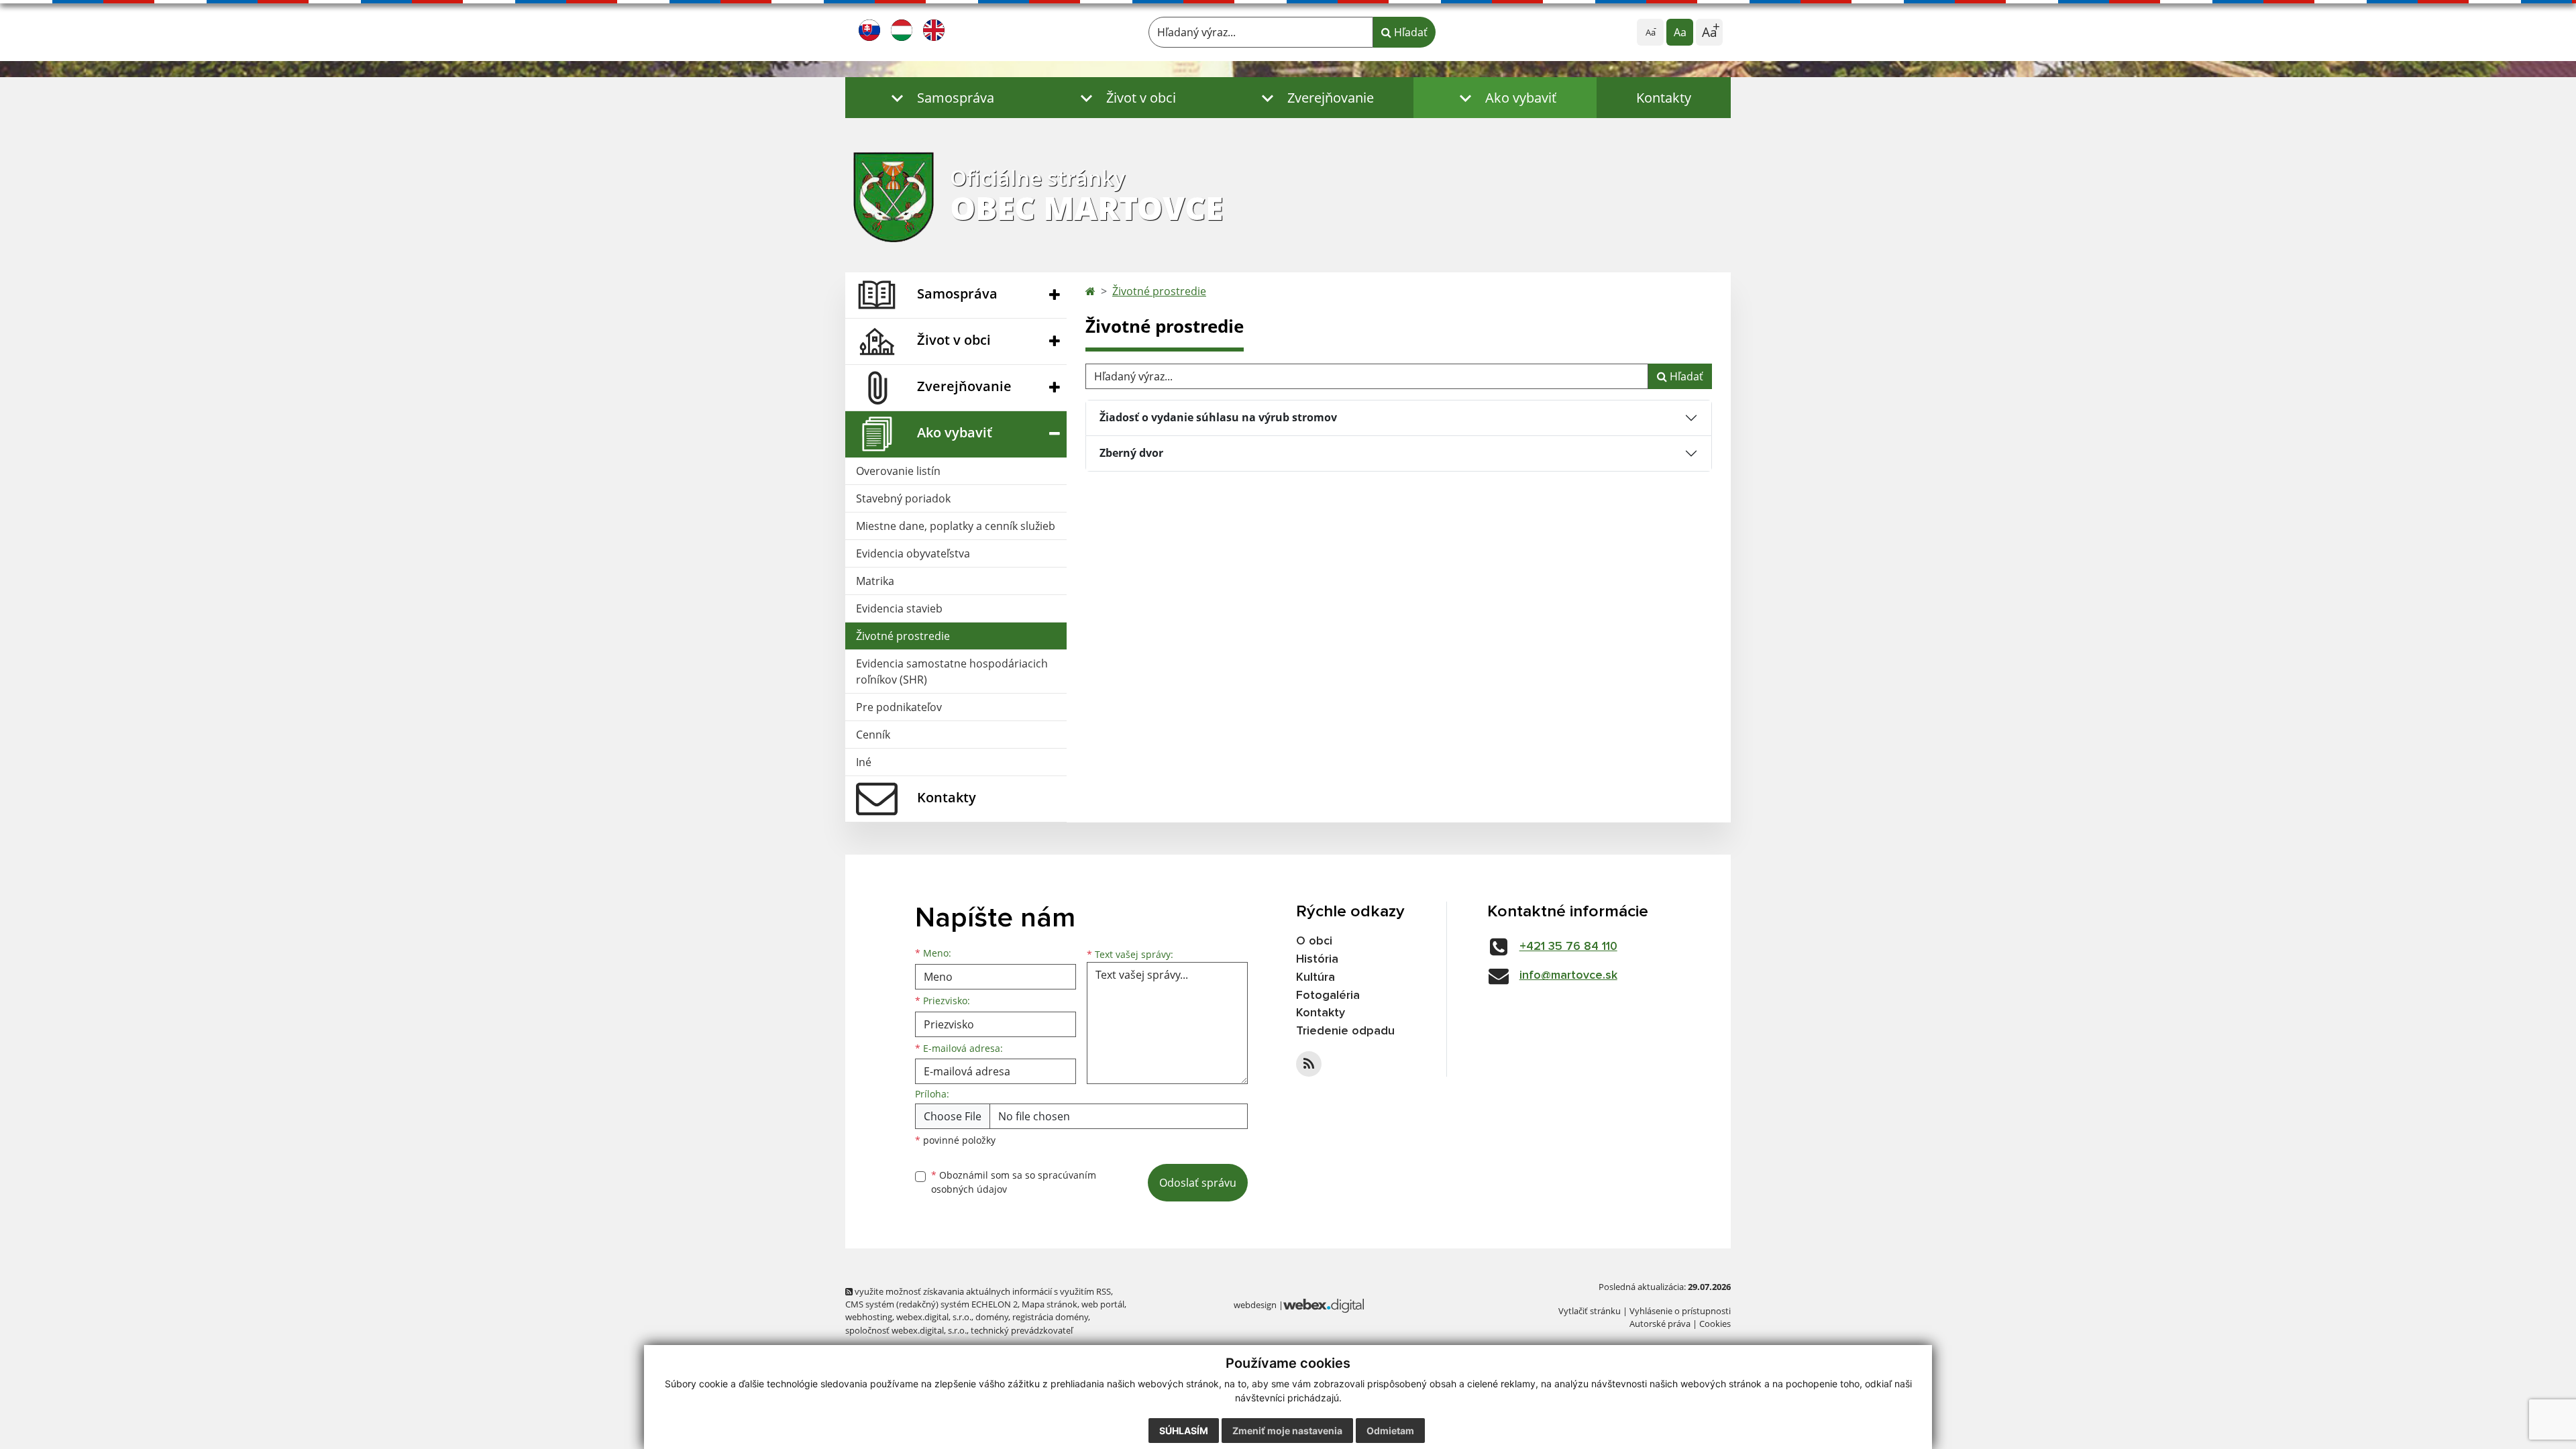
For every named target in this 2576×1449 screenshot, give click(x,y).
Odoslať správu (1198, 1183)
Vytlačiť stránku (1590, 1311)
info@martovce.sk (1568, 975)
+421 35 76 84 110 (1568, 947)
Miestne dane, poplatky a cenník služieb (956, 526)
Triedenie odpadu (1345, 1031)
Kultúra (1316, 977)
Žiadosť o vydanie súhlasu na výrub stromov (1218, 417)
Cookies (1715, 1324)
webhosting (869, 1317)
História (1317, 959)
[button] (940, 98)
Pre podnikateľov (899, 707)
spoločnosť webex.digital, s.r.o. (906, 1330)
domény (992, 1317)
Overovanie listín (898, 471)
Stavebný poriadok (903, 498)
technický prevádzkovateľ (1022, 1330)
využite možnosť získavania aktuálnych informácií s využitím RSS (982, 1291)
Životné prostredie (903, 636)
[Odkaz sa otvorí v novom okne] (1309, 1064)
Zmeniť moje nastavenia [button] (1287, 1431)
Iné (864, 762)
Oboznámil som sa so (1014, 1182)
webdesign (1255, 1305)
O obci (1314, 941)
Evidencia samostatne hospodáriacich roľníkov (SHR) (952, 672)
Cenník (873, 735)
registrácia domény (1050, 1317)
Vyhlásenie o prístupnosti (1680, 1311)
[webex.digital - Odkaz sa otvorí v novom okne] (1324, 1305)
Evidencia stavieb (899, 608)
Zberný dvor (1131, 453)
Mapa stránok (1050, 1304)
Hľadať (1409, 32)
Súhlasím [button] (1184, 1431)
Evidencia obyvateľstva (913, 553)
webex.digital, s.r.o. (934, 1317)
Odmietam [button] (1390, 1431)
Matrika (875, 581)
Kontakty (1664, 98)
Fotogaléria (1328, 996)
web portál (1103, 1304)
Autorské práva (1660, 1324)
